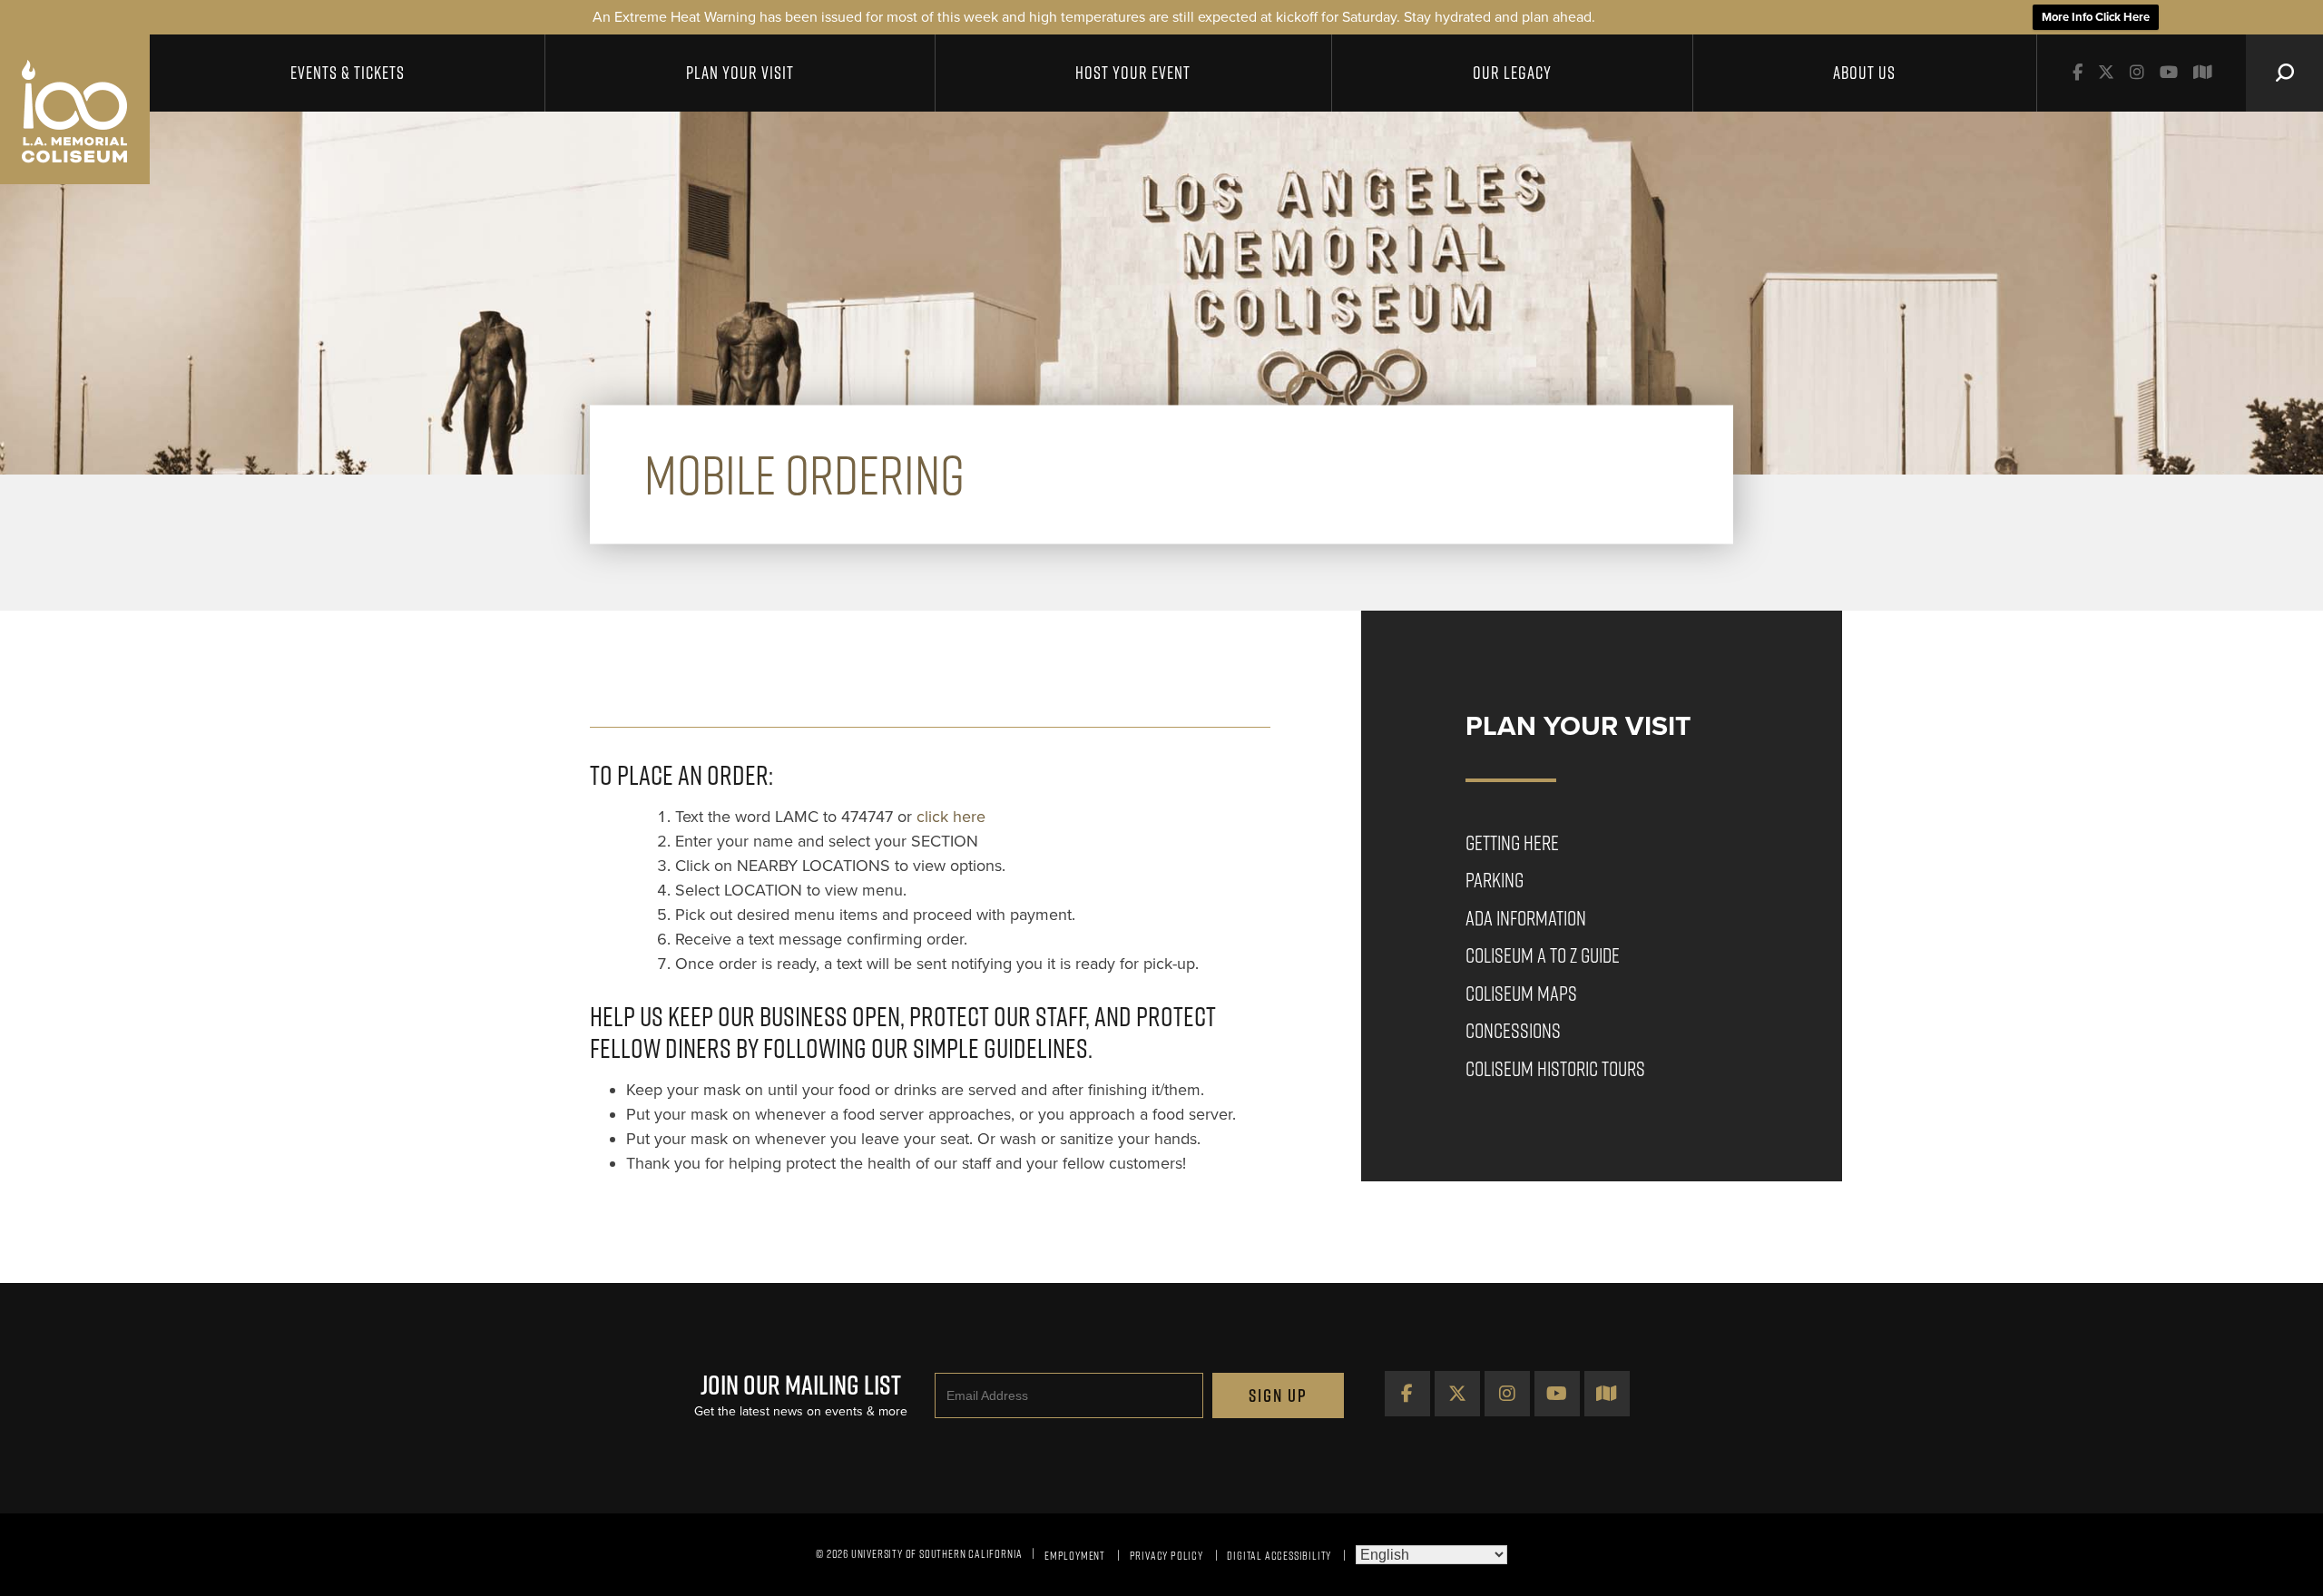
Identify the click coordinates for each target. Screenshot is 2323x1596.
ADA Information (1526, 918)
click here (951, 817)
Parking (1495, 880)
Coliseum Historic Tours (1555, 1068)
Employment (1075, 1555)
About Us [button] (1864, 73)
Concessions (1513, 1030)
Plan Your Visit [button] (740, 73)
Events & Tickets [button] (348, 73)
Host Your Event (1133, 73)
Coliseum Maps (1521, 993)
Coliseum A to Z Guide (1543, 955)
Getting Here (1512, 842)
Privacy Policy (1166, 1555)
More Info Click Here (2096, 17)
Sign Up (1278, 1395)
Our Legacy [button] (1512, 73)
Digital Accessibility (1279, 1555)
